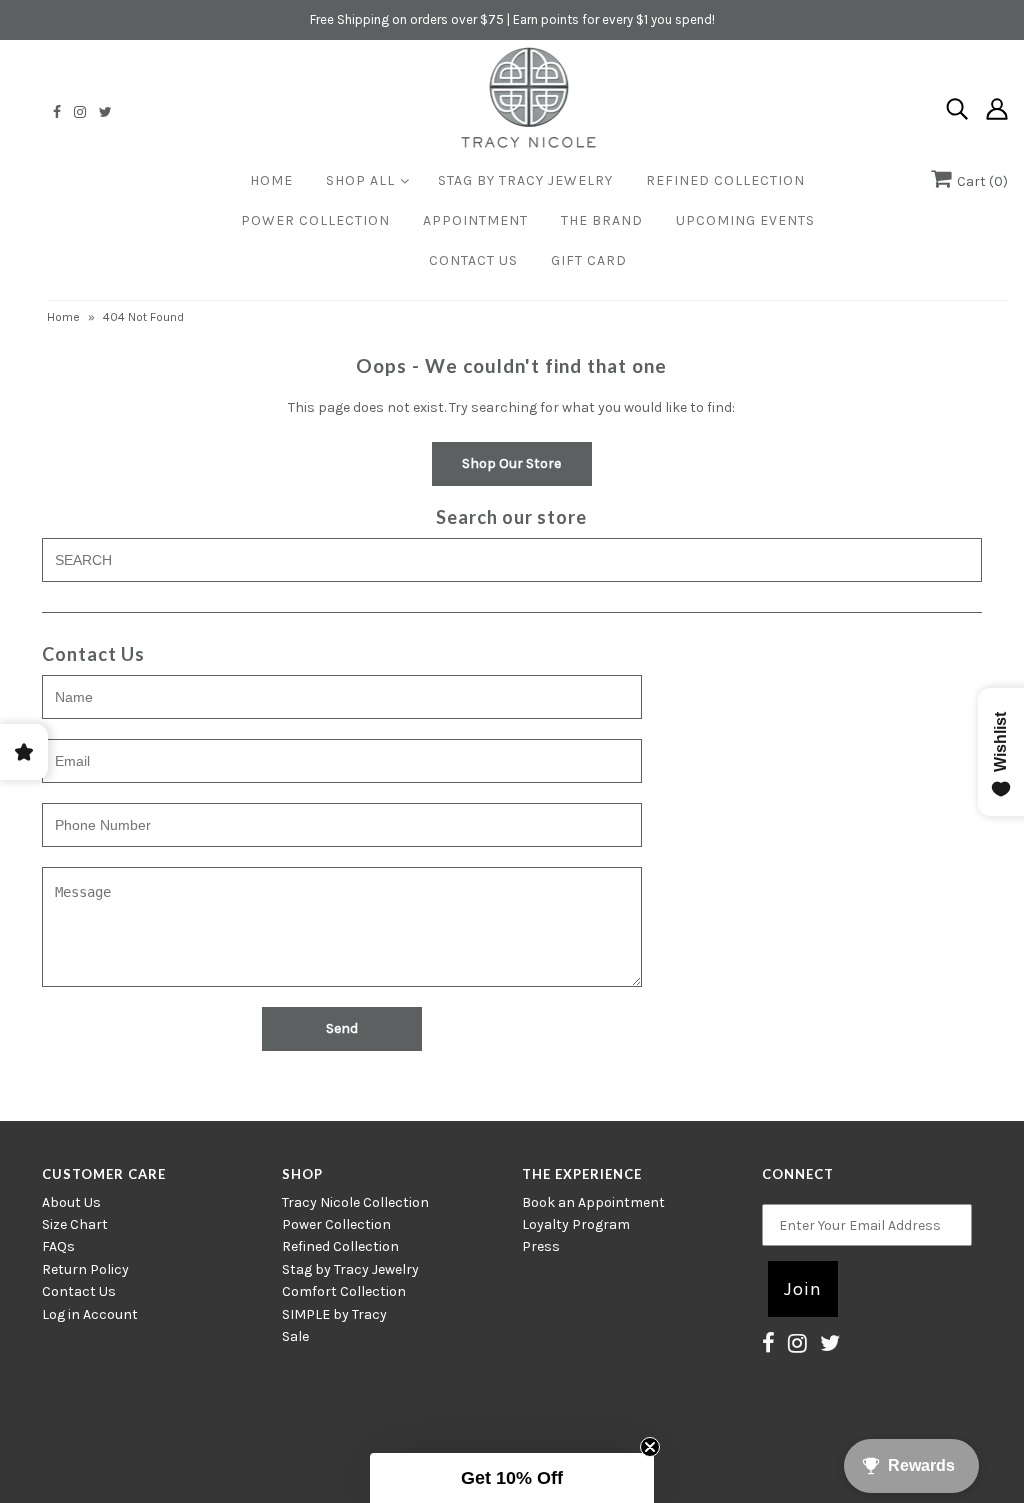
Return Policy (85, 1269)
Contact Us (473, 260)
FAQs (58, 1246)
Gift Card (589, 260)
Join (803, 1289)
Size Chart (75, 1224)
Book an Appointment (593, 1202)
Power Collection (315, 220)
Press (541, 1246)
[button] (512, 1478)
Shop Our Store (511, 463)
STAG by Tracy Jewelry (525, 180)
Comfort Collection (344, 1291)
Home (271, 180)
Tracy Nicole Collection (355, 1202)
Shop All (360, 180)
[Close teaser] (650, 1447)
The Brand (602, 220)
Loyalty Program (576, 1224)
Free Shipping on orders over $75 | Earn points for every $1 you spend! (512, 19)
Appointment (475, 220)
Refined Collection (725, 180)
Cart (979, 181)
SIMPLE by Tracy (334, 1314)
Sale (295, 1336)
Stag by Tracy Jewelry (350, 1269)
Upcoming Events (745, 220)
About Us (71, 1202)
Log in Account (90, 1314)
